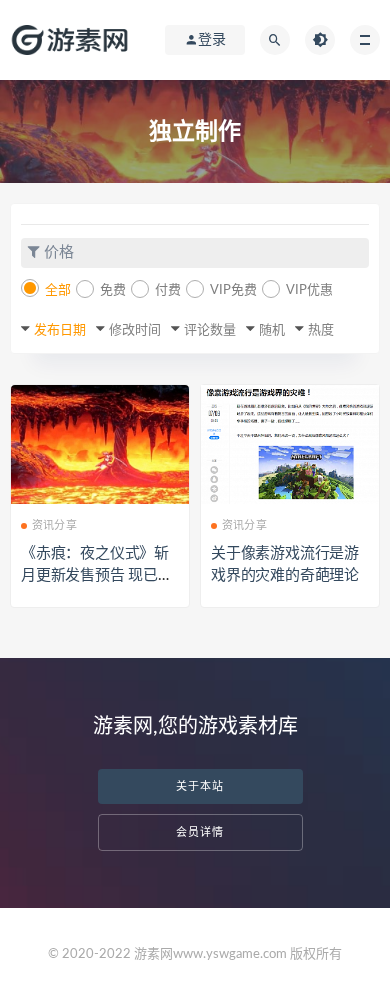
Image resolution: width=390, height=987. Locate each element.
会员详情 (200, 832)
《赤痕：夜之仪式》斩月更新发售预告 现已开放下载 (97, 575)
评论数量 (210, 330)
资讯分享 (54, 525)
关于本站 (200, 786)
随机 (272, 330)
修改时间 (135, 330)
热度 (321, 330)
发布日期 (60, 330)
